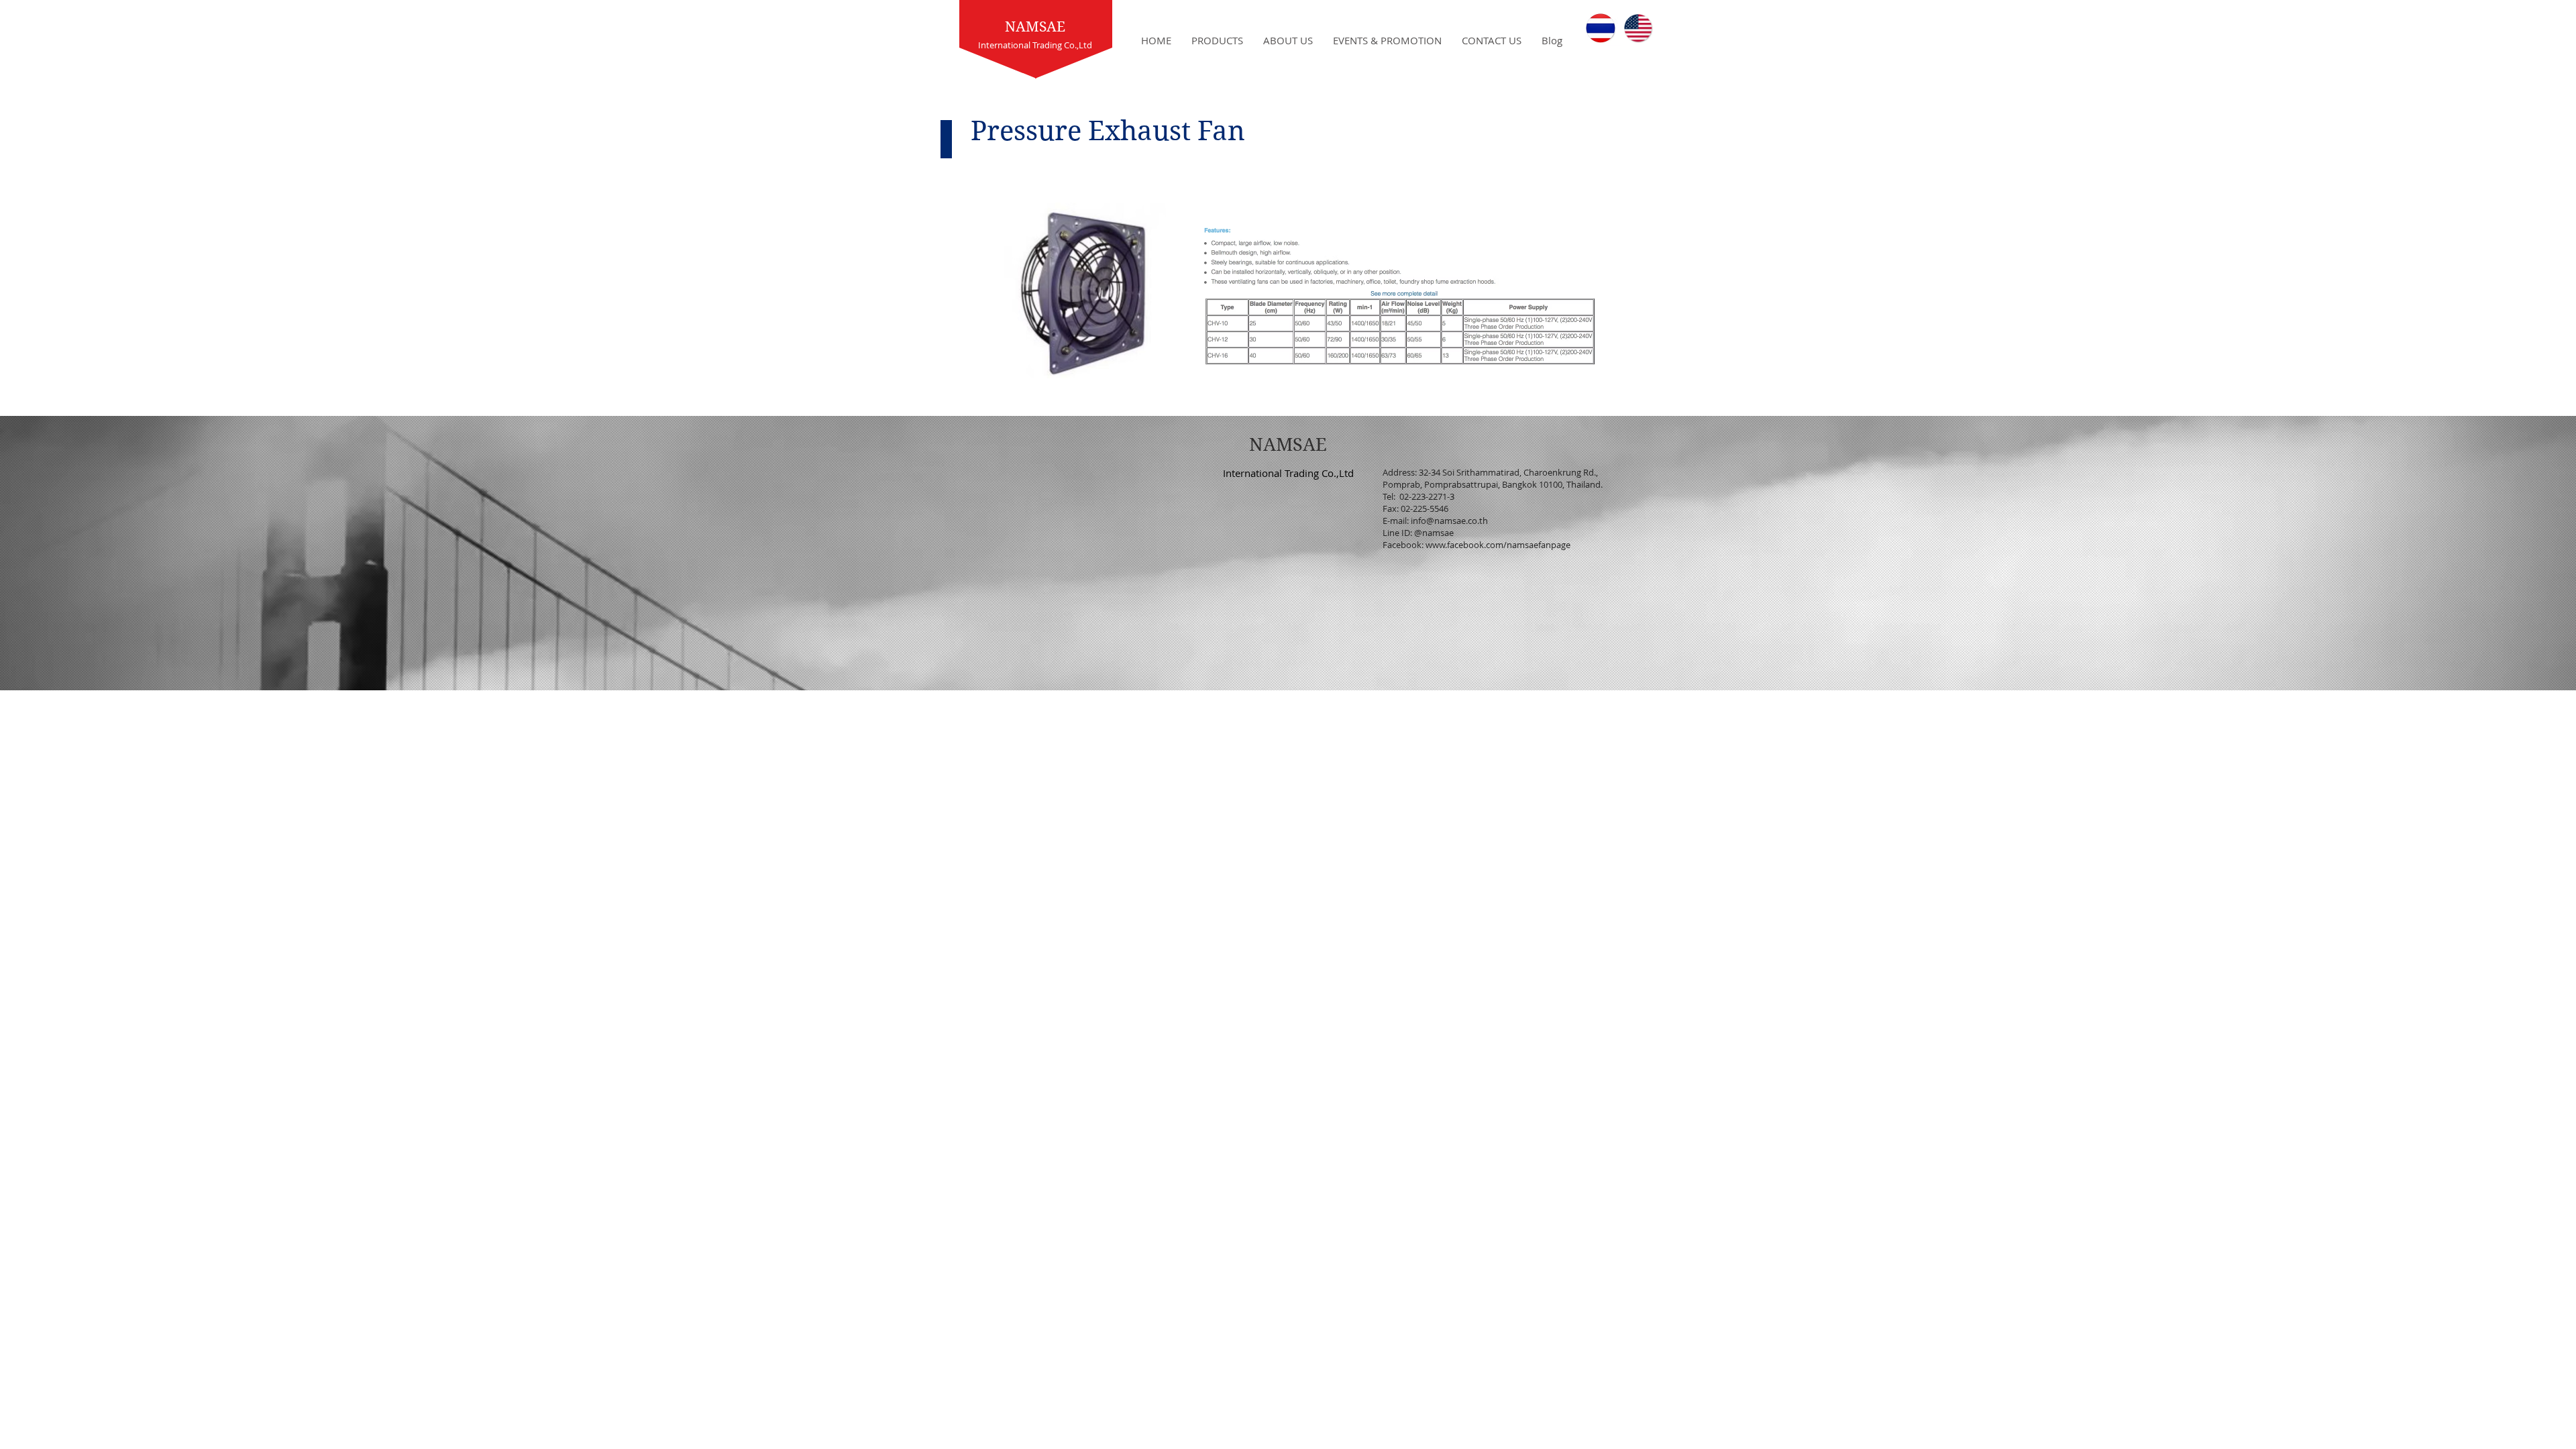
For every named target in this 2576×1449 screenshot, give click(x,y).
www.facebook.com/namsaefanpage (1498, 545)
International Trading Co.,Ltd (1288, 473)
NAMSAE (1035, 27)
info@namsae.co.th (1449, 521)
